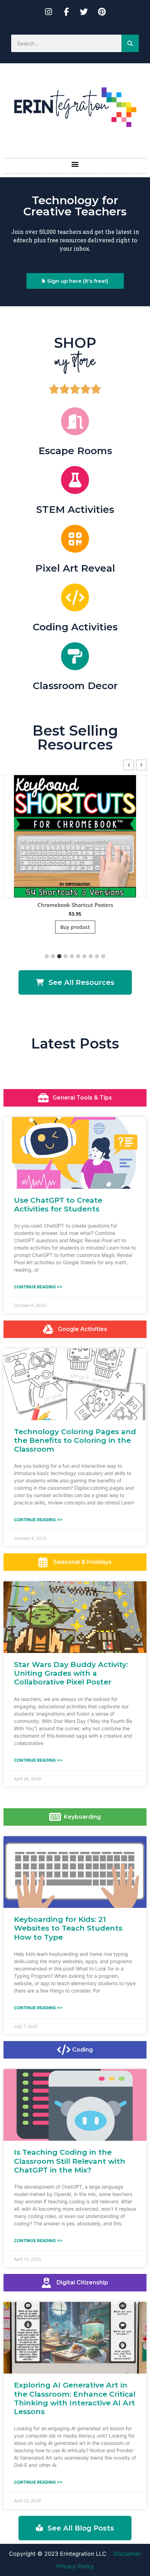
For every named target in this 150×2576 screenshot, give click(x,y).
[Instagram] (48, 12)
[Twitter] (84, 12)
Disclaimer (127, 2554)
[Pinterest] (102, 12)
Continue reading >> (38, 1287)
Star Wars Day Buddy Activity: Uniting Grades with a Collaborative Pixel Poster (71, 1673)
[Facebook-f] (66, 12)
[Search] (130, 43)
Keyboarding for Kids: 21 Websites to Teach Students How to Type (68, 1928)
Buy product (114, 927)
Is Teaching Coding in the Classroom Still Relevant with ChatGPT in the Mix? (70, 2161)
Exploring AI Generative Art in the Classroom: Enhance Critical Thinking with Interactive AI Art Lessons (75, 2398)
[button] (75, 164)
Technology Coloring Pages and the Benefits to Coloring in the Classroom (75, 1440)
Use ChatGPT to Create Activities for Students (58, 1204)
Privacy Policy (75, 2566)
